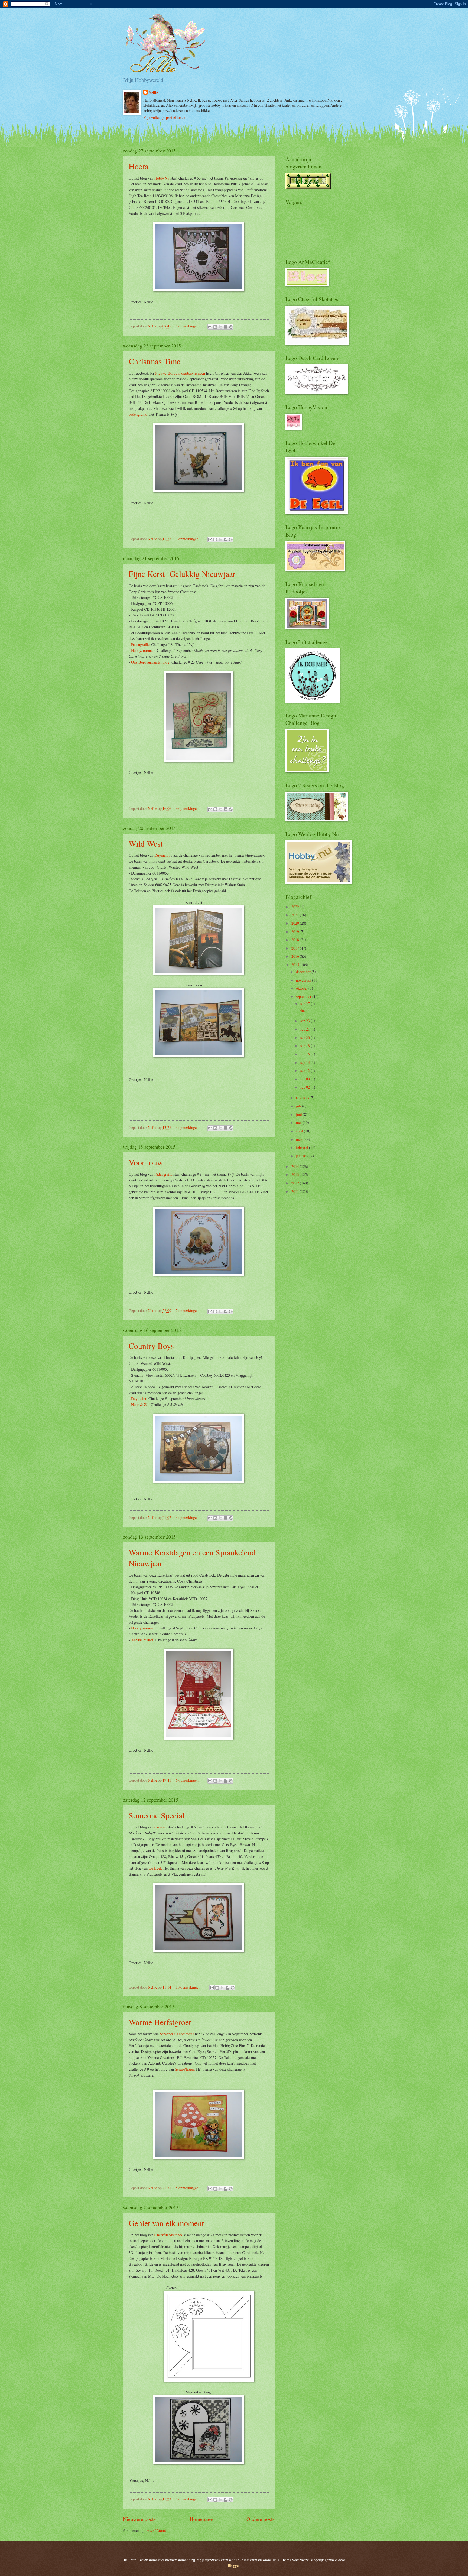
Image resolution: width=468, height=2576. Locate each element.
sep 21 (305, 1029)
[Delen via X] (220, 327)
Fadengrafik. (138, 414)
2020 (296, 923)
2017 (296, 948)
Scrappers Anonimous (177, 2034)
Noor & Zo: (140, 1404)
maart (301, 1139)
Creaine (160, 1827)
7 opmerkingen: (188, 1310)
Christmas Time (155, 361)
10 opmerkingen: (189, 1987)
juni (299, 1114)
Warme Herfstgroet (160, 2022)
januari (302, 1156)
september (304, 997)
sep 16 (305, 1054)
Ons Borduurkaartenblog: (151, 662)
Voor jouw (146, 1162)
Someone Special (157, 1815)
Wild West (146, 843)
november (304, 980)
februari (303, 1147)
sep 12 (305, 1071)
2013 (296, 1175)
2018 (296, 940)
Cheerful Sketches (168, 2235)
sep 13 (305, 1062)
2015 (296, 965)
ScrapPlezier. (185, 2069)
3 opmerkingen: (188, 539)
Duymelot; (139, 1399)
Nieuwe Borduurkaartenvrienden (180, 373)
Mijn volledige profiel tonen (164, 117)
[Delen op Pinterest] (231, 327)
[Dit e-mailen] (210, 327)
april (300, 1131)
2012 (296, 1183)
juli (299, 1106)
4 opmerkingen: (188, 326)
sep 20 (305, 1037)
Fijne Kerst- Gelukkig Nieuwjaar (182, 574)
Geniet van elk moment (166, 2223)
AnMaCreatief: (143, 1640)
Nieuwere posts (139, 2519)
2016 (296, 956)
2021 (296, 915)
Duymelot (162, 855)
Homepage (201, 2519)
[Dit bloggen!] (215, 327)
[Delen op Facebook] (226, 327)
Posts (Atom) (156, 2530)
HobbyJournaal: (143, 650)
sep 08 (305, 1079)
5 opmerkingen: (188, 2188)
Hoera (139, 166)
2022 (296, 907)
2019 (296, 932)
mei (299, 1123)
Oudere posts (261, 2519)
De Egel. (155, 1868)
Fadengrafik (163, 1174)
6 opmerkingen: (188, 1780)
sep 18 (305, 1046)
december (304, 972)
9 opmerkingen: (188, 808)
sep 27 (305, 1004)
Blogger (234, 2565)
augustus (303, 1098)
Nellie (153, 93)
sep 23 (305, 1021)
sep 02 (305, 1087)
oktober (302, 988)
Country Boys (151, 1346)
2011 (296, 1191)
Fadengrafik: (141, 644)
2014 (296, 1166)
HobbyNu (162, 178)
